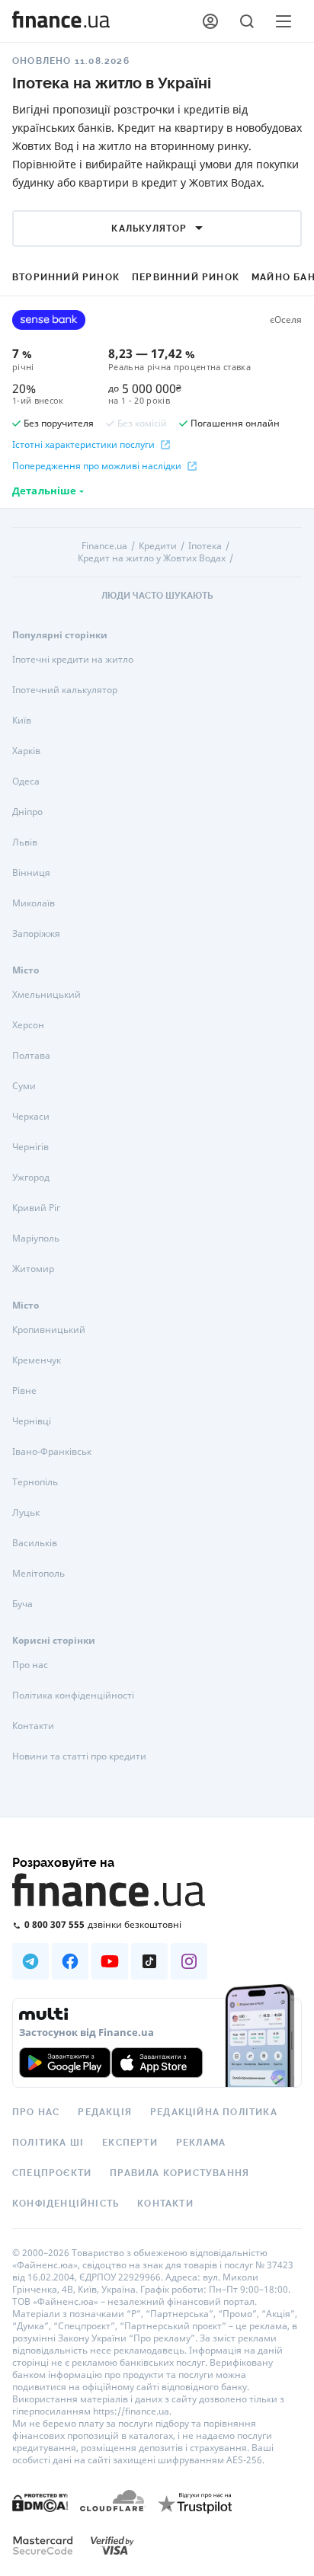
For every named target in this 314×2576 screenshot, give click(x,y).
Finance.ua (104, 546)
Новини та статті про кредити (79, 1756)
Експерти (130, 2143)
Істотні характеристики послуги (83, 445)
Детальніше (44, 491)
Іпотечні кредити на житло (73, 659)
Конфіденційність (66, 2204)
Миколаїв (34, 903)
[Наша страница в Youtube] (110, 1961)
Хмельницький (46, 994)
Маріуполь (36, 1238)
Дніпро (27, 812)
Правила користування (179, 2173)
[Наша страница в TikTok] (149, 1961)
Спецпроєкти (52, 2173)
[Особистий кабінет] (210, 21)
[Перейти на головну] (61, 21)
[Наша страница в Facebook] (70, 1961)
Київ (22, 720)
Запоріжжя (36, 933)
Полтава (31, 1055)
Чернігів (30, 1147)
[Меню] (284, 21)
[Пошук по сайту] (247, 21)
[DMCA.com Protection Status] (40, 2502)
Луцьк (26, 1512)
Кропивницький (49, 1330)
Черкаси (31, 1116)
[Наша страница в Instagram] (189, 1961)
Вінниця (31, 873)
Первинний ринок (186, 277)
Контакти (33, 1726)
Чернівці (32, 1421)
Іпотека (205, 546)
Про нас (30, 1665)
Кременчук (37, 1360)
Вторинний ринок (66, 277)
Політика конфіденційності (73, 1695)
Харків (26, 751)
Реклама (201, 2143)
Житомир (33, 1269)
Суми (24, 1086)
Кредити (158, 546)
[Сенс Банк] (49, 320)
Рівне (24, 1390)
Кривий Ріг (36, 1208)
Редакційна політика (214, 2112)
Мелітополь (38, 1573)
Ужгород (31, 1177)
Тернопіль (35, 1482)
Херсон (28, 1025)
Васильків (35, 1543)
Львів (25, 842)
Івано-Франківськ (52, 1451)
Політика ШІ (48, 2143)
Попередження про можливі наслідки (97, 466)
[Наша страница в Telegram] (30, 1961)
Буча (22, 1604)
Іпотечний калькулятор (65, 690)
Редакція (105, 2112)
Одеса (26, 781)
